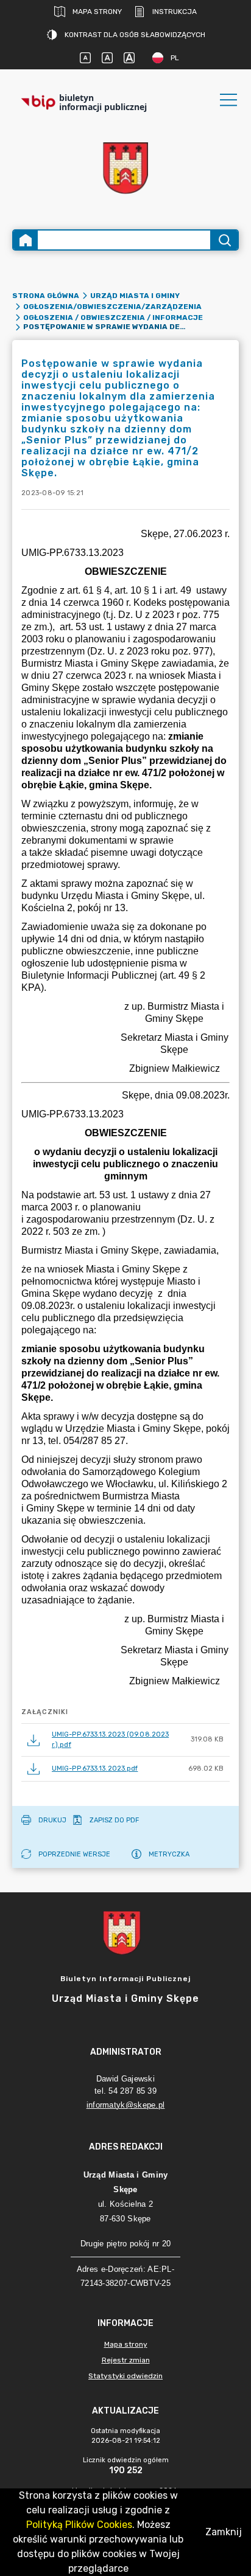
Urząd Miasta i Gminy (135, 296)
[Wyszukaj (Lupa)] (224, 240)
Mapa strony (97, 12)
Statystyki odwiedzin (125, 2376)
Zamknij (224, 2532)
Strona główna (46, 296)
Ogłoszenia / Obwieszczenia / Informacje (113, 318)
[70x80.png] (125, 168)
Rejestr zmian (126, 2360)
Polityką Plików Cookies (79, 2525)
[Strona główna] (26, 240)
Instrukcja (175, 12)
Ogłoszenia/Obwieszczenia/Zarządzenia (112, 307)
